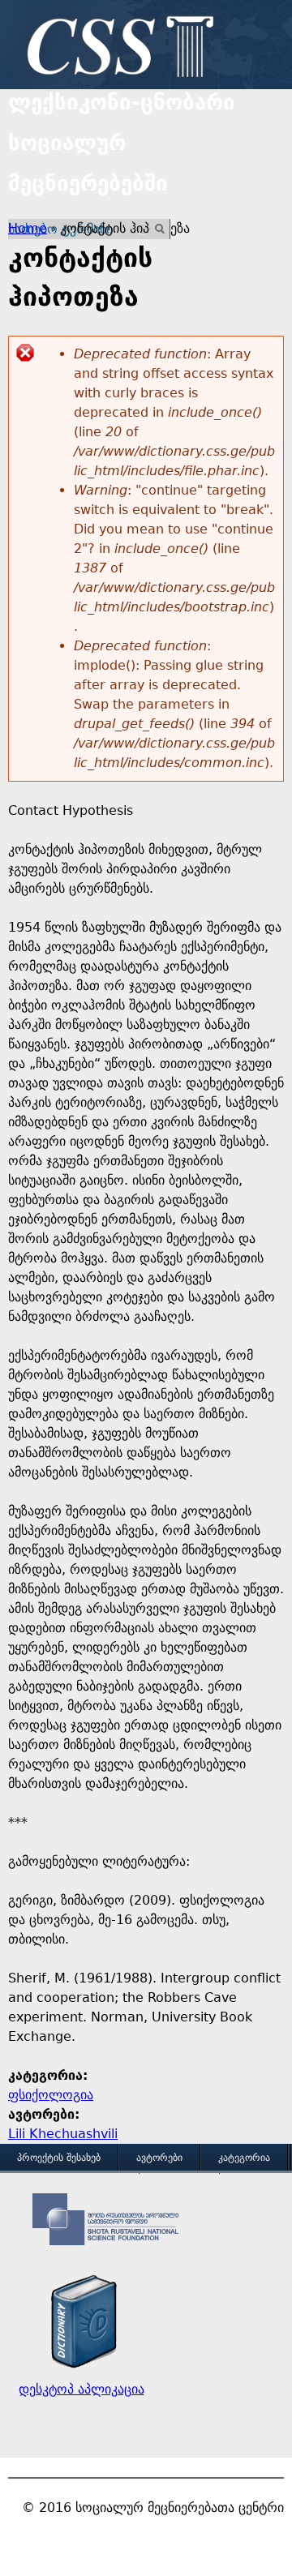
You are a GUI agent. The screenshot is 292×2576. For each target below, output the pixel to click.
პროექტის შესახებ (59, 2158)
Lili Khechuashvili (63, 2134)
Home (28, 228)
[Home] (116, 49)
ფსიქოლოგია (51, 2095)
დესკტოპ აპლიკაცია (82, 2389)
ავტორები (159, 2158)
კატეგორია (244, 2158)
